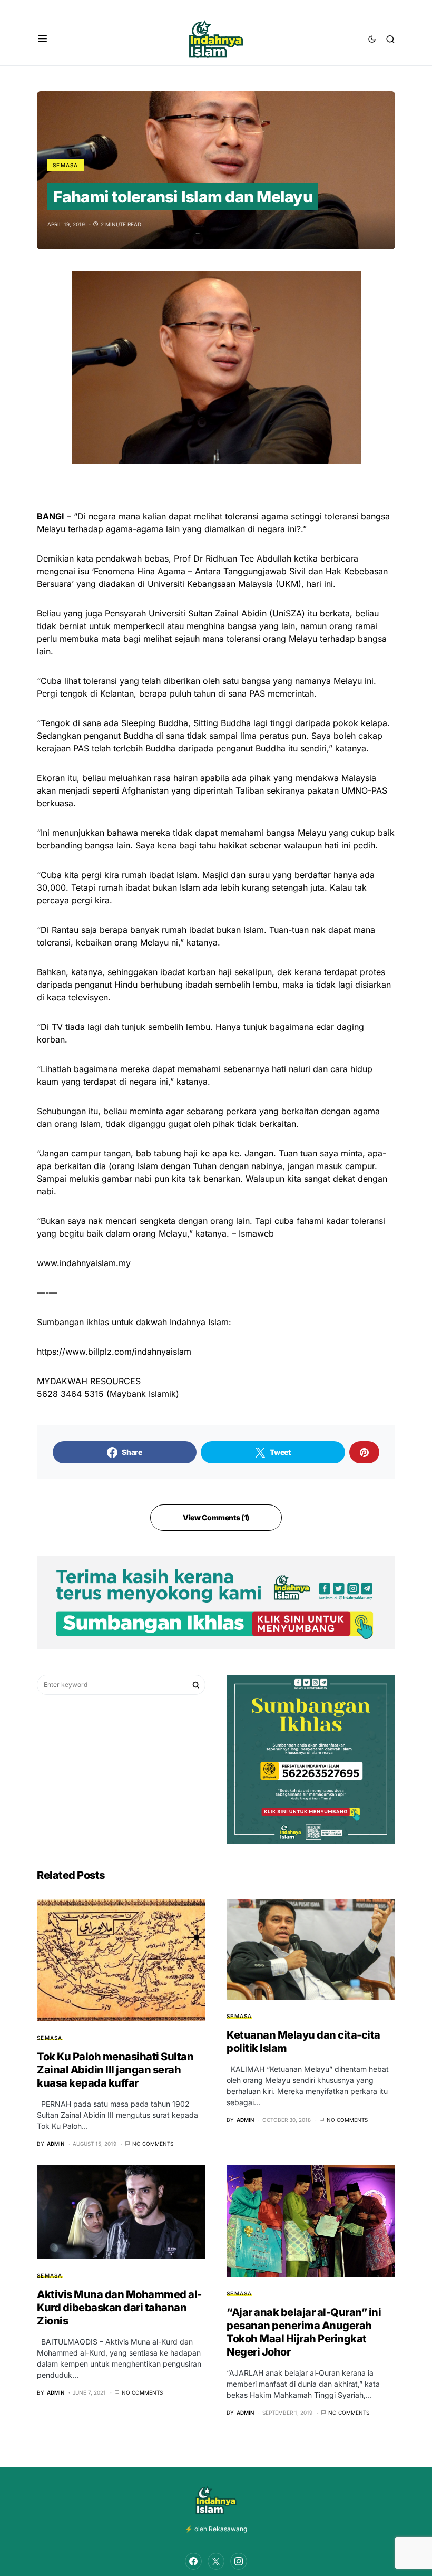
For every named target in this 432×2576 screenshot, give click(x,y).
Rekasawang (228, 2529)
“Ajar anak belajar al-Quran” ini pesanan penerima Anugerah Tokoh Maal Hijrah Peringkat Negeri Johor (304, 2332)
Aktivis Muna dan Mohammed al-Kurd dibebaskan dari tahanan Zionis (119, 2308)
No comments (153, 2144)
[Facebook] (193, 2561)
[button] (42, 39)
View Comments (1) (216, 1517)
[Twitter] (216, 2561)
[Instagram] (239, 2561)
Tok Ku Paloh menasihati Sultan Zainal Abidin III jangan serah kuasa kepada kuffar (115, 2070)
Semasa (66, 165)
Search (196, 1685)
